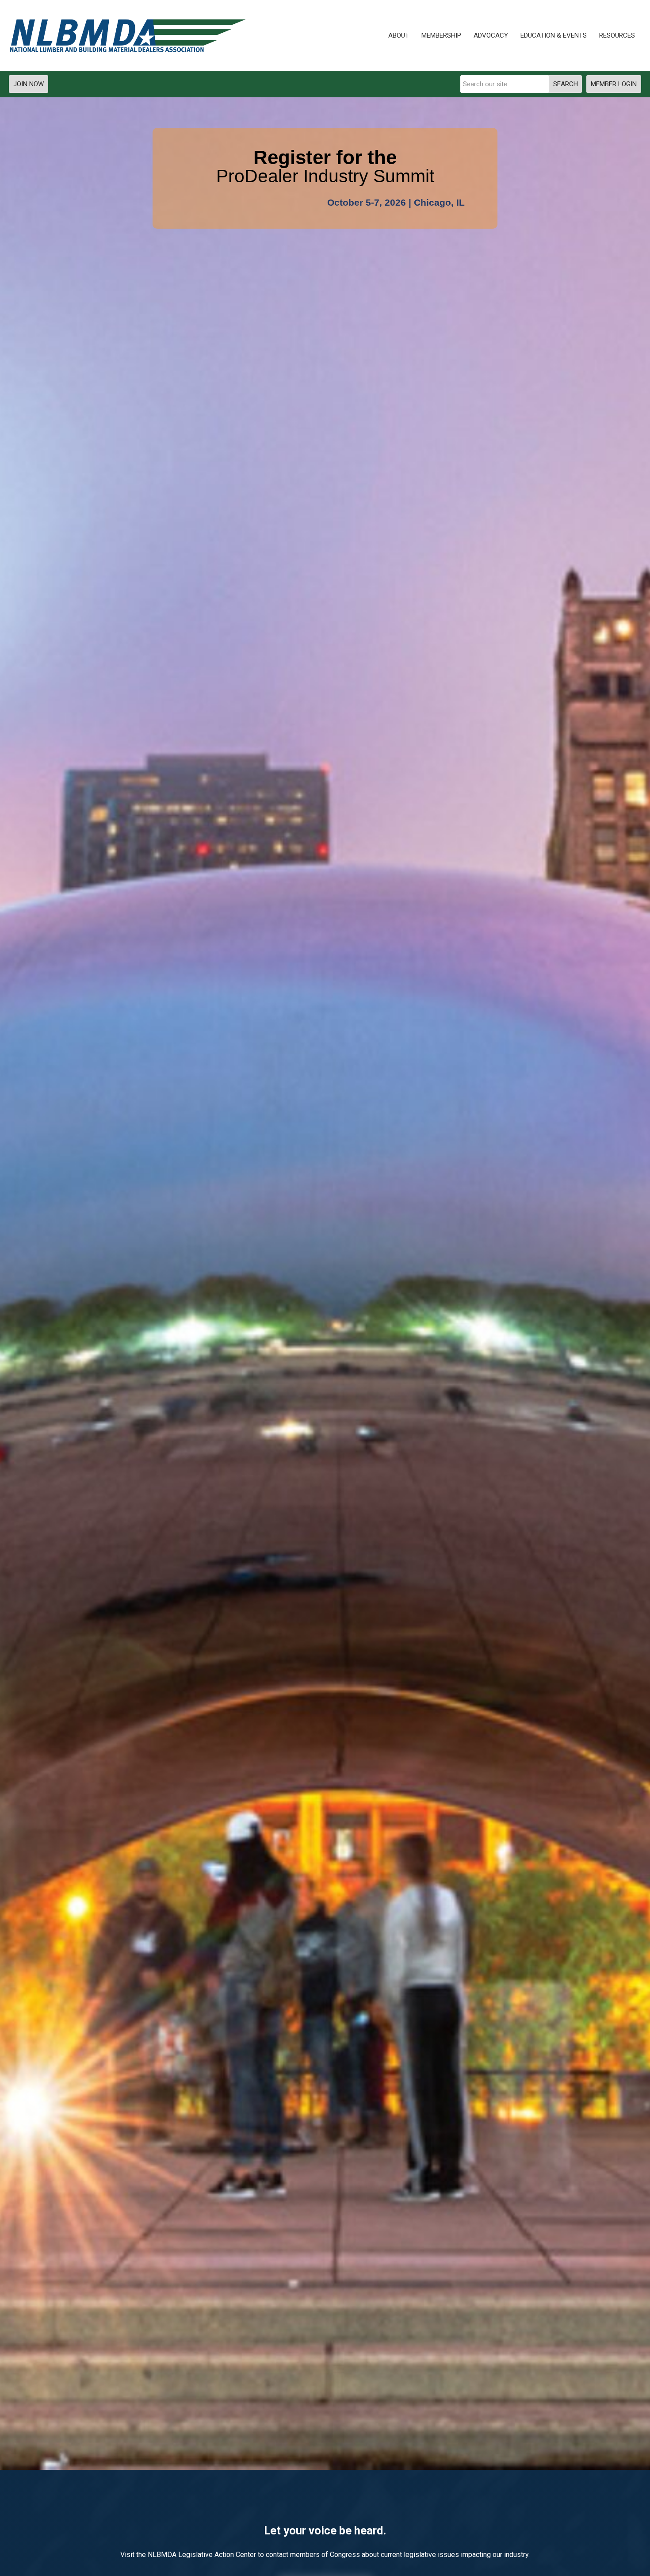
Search (566, 84)
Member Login (614, 84)
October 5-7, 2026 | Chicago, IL (396, 203)
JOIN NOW (29, 84)
